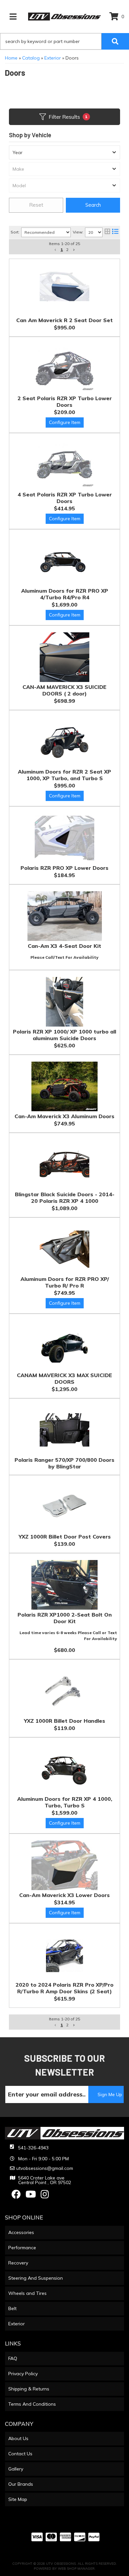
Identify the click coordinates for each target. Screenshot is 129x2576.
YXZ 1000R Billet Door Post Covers (65, 1537)
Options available (65, 1303)
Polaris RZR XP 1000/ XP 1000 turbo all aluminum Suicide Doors (64, 1035)
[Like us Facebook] (16, 2196)
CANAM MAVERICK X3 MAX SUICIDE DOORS (64, 1378)
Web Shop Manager (76, 2569)
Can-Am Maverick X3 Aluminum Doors (64, 1116)
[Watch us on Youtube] (31, 2196)
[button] (55, 2025)
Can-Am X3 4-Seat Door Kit (64, 946)
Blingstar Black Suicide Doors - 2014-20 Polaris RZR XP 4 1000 (65, 1198)
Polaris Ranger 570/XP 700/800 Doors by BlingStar (64, 1463)
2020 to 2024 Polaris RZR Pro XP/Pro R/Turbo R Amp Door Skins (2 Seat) (64, 1988)
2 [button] (67, 2025)
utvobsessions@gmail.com (45, 2168)
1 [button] (62, 2025)
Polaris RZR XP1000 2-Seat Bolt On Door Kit (65, 1618)
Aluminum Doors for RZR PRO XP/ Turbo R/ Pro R (65, 1282)
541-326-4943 (33, 2148)
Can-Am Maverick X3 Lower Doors (64, 1895)
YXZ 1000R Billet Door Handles (64, 1721)
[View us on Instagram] (45, 2196)
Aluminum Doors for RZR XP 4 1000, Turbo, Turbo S (65, 1802)
